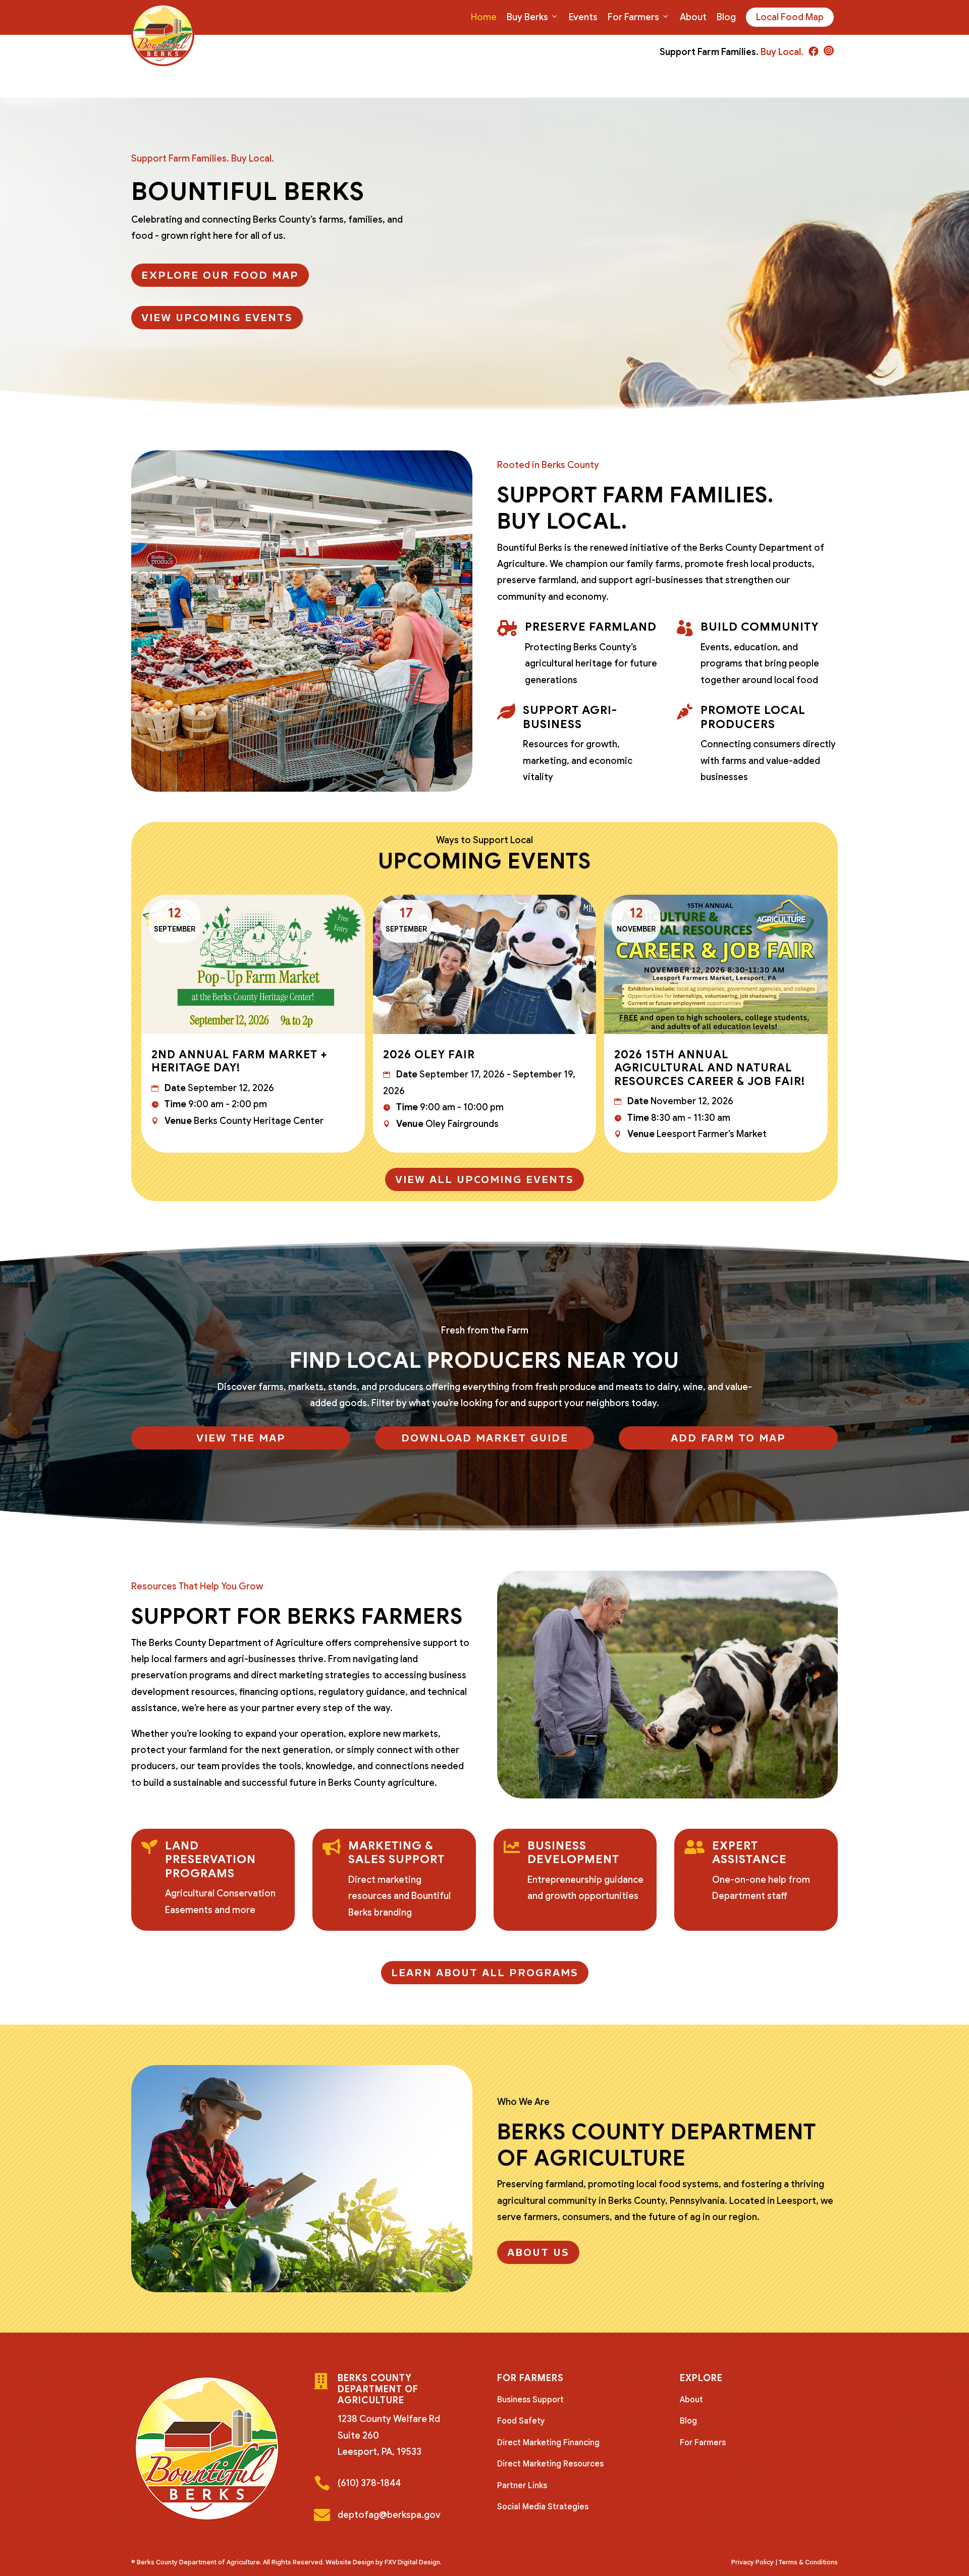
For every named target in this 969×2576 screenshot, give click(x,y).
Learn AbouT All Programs (485, 1973)
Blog (726, 17)
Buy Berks (527, 17)
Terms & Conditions (808, 2562)
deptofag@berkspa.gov (389, 2515)
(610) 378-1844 (369, 2483)
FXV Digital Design (412, 2562)
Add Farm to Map (728, 1438)
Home (484, 17)
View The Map (241, 1438)
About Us (538, 2252)
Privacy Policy (752, 2562)
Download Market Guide (485, 1438)
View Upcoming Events (217, 318)
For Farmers (633, 17)
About (693, 17)
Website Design (350, 2562)
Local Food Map (790, 17)
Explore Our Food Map (220, 275)
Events (583, 17)
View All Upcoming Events (484, 1179)
